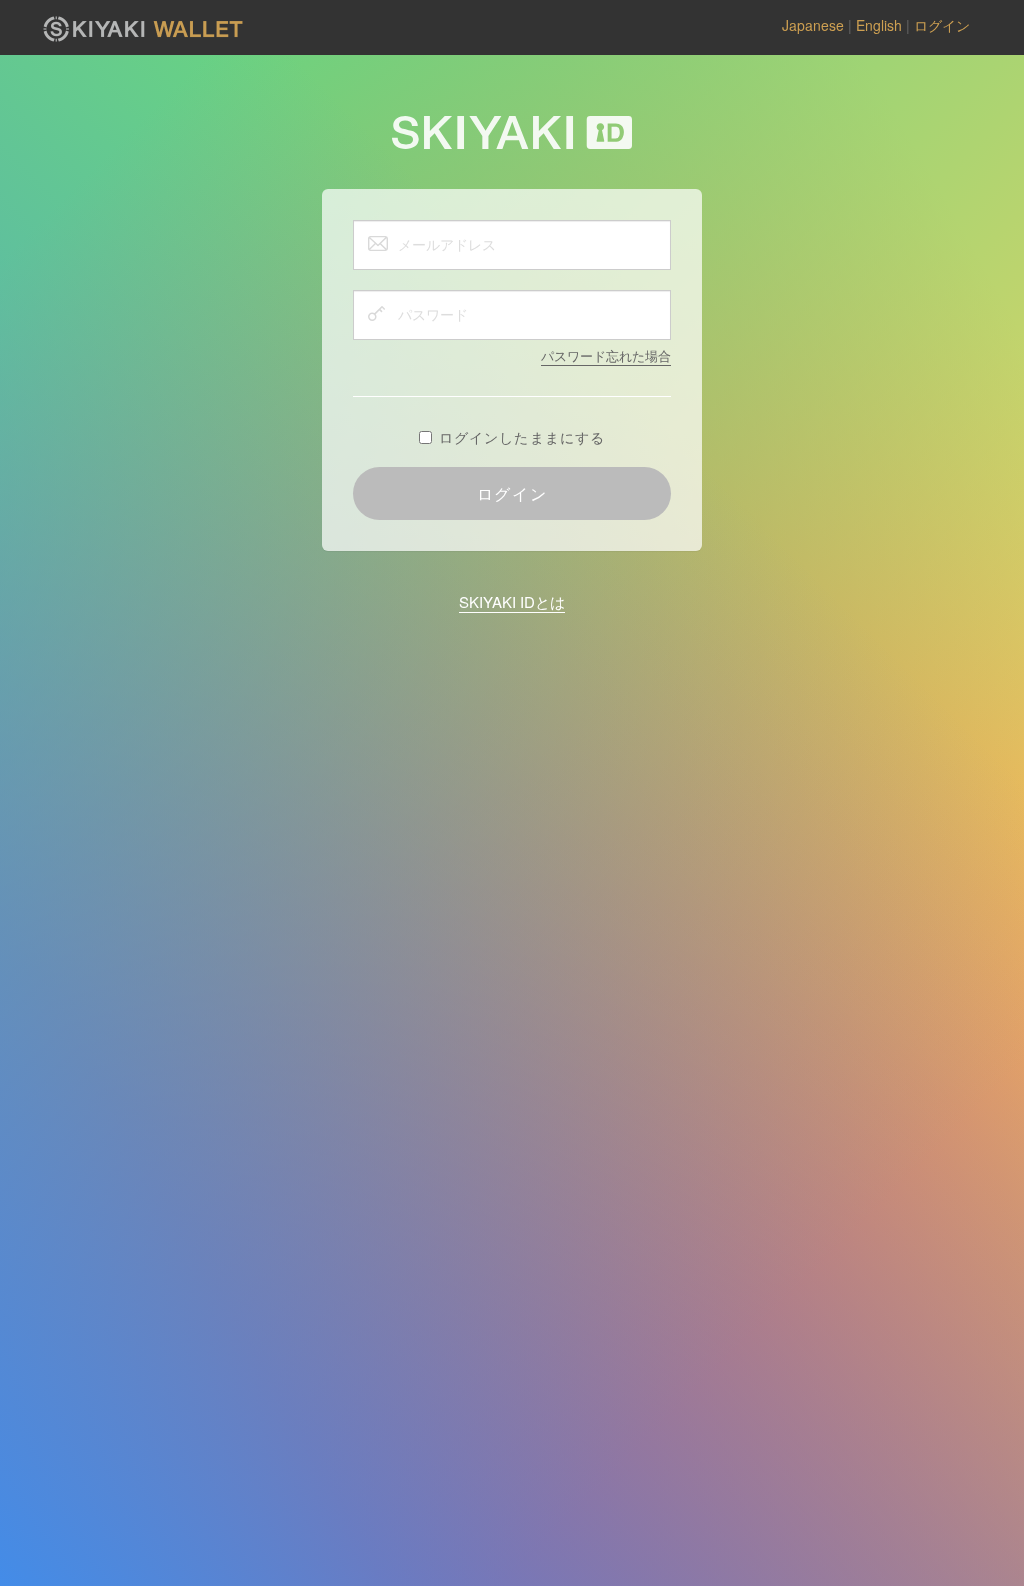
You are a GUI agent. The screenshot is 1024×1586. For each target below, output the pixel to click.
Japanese (813, 25)
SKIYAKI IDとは (512, 601)
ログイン (942, 25)
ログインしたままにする (522, 437)
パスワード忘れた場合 (606, 355)
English (879, 25)
